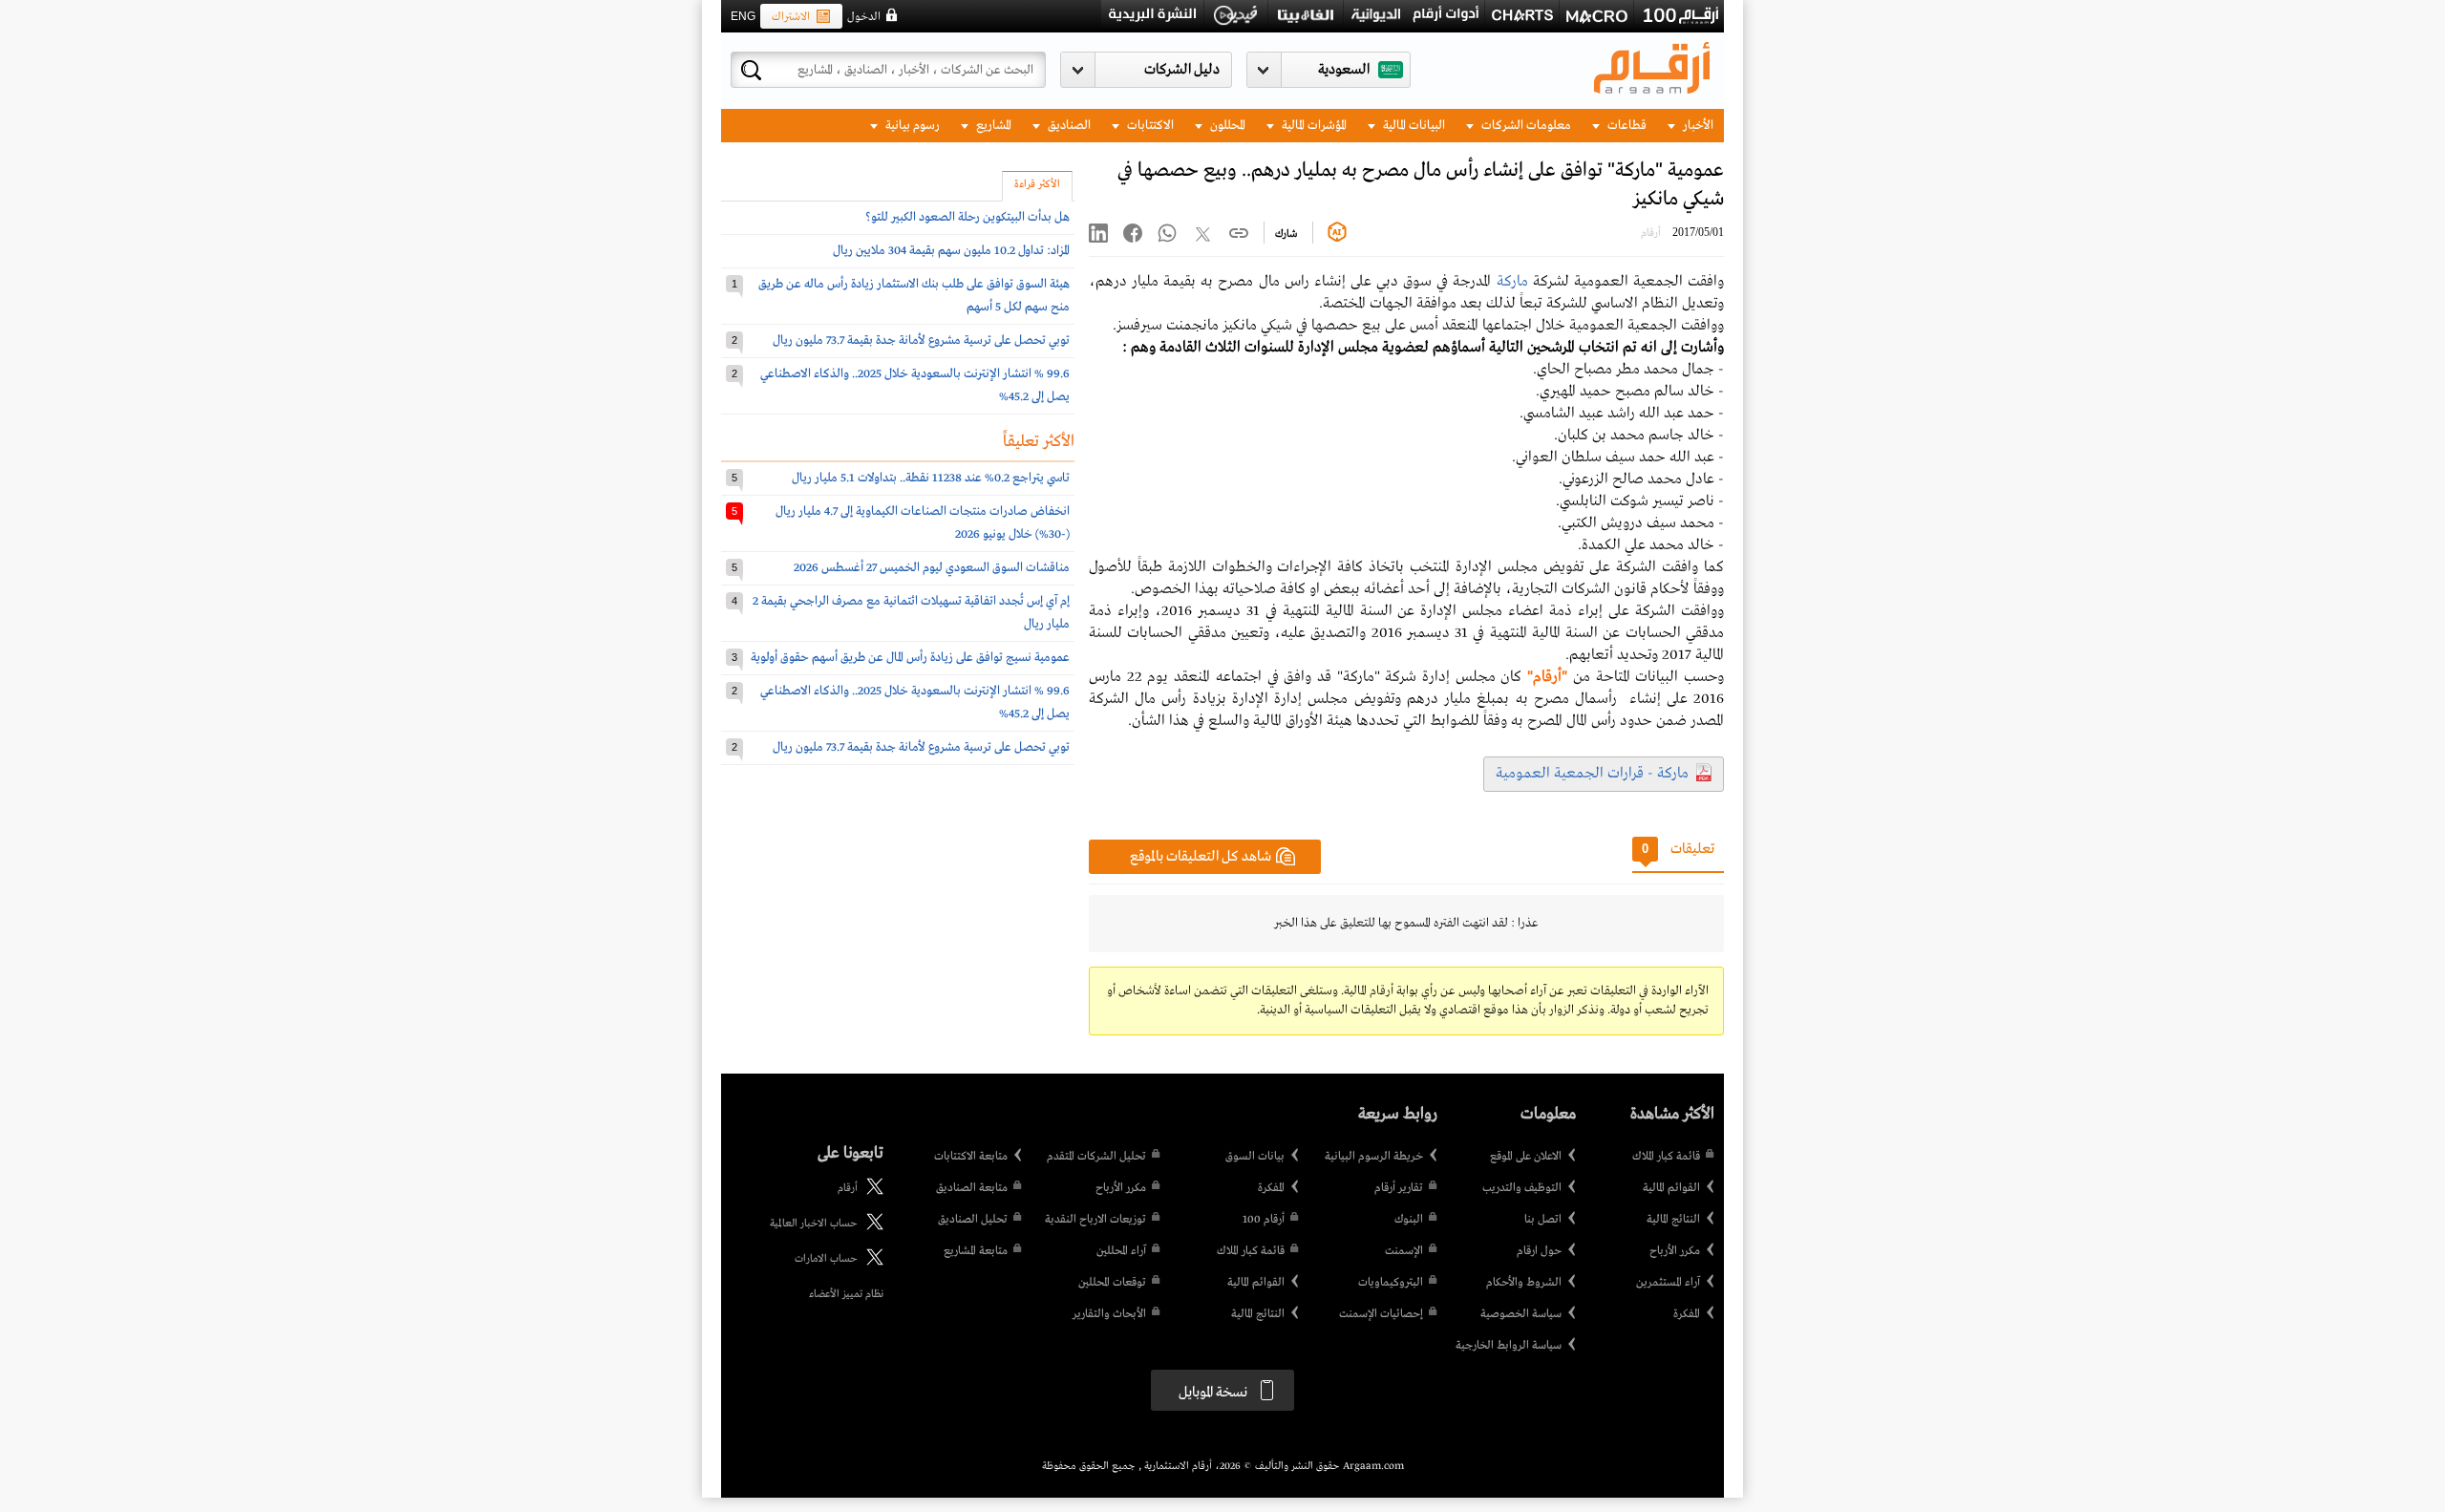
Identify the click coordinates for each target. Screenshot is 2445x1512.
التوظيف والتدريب (1522, 1188)
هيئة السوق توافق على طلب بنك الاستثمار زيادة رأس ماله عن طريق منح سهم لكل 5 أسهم (914, 296)
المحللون (1226, 126)
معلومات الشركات (1525, 126)
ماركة (1512, 282)
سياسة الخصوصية (1521, 1314)
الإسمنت (1404, 1251)
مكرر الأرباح (1675, 1251)
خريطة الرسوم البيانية (1374, 1157)
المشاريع (992, 126)
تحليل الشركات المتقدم (1096, 1157)
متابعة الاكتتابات (971, 1157)
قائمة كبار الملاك (1666, 1157)
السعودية (1344, 70)
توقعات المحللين (1112, 1283)
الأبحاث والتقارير (1109, 1314)
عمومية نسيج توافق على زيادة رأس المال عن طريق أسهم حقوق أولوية (910, 658)
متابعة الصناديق (972, 1188)
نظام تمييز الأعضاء (846, 1294)
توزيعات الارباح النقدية (1095, 1220)
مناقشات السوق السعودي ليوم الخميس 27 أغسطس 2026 (932, 568)
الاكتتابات (1149, 126)
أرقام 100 (1264, 1220)
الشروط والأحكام (1524, 1283)
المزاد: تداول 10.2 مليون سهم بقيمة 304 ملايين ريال (951, 251)
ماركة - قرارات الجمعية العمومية (1592, 774)
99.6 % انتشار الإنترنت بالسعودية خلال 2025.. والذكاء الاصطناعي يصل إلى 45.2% (915, 385)
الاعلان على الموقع (1526, 1157)
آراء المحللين (1121, 1251)
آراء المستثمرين (1668, 1283)
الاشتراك (791, 17)
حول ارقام (1539, 1251)
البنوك (1409, 1220)
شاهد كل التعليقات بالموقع (1201, 857)
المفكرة (1687, 1314)
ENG (743, 16)
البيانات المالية (1413, 126)
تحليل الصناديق (973, 1220)
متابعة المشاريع (976, 1251)
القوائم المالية (1671, 1188)
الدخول (864, 17)
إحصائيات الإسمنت (1381, 1314)
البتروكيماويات (1391, 1283)
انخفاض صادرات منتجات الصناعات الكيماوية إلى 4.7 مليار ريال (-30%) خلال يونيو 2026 (923, 523)
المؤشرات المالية (1313, 126)
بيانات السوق (1255, 1157)
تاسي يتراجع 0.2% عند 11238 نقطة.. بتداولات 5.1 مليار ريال (931, 478)
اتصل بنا (1543, 1220)
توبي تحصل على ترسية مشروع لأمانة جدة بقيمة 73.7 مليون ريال (921, 341)
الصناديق (1068, 126)
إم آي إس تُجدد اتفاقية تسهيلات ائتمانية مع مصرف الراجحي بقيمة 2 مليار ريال (911, 613)
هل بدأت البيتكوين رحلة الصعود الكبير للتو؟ (967, 217)
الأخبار (1697, 126)
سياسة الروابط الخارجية (1509, 1346)
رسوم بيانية (911, 126)
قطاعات (1626, 126)
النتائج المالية (1673, 1220)
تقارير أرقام (1399, 1188)
